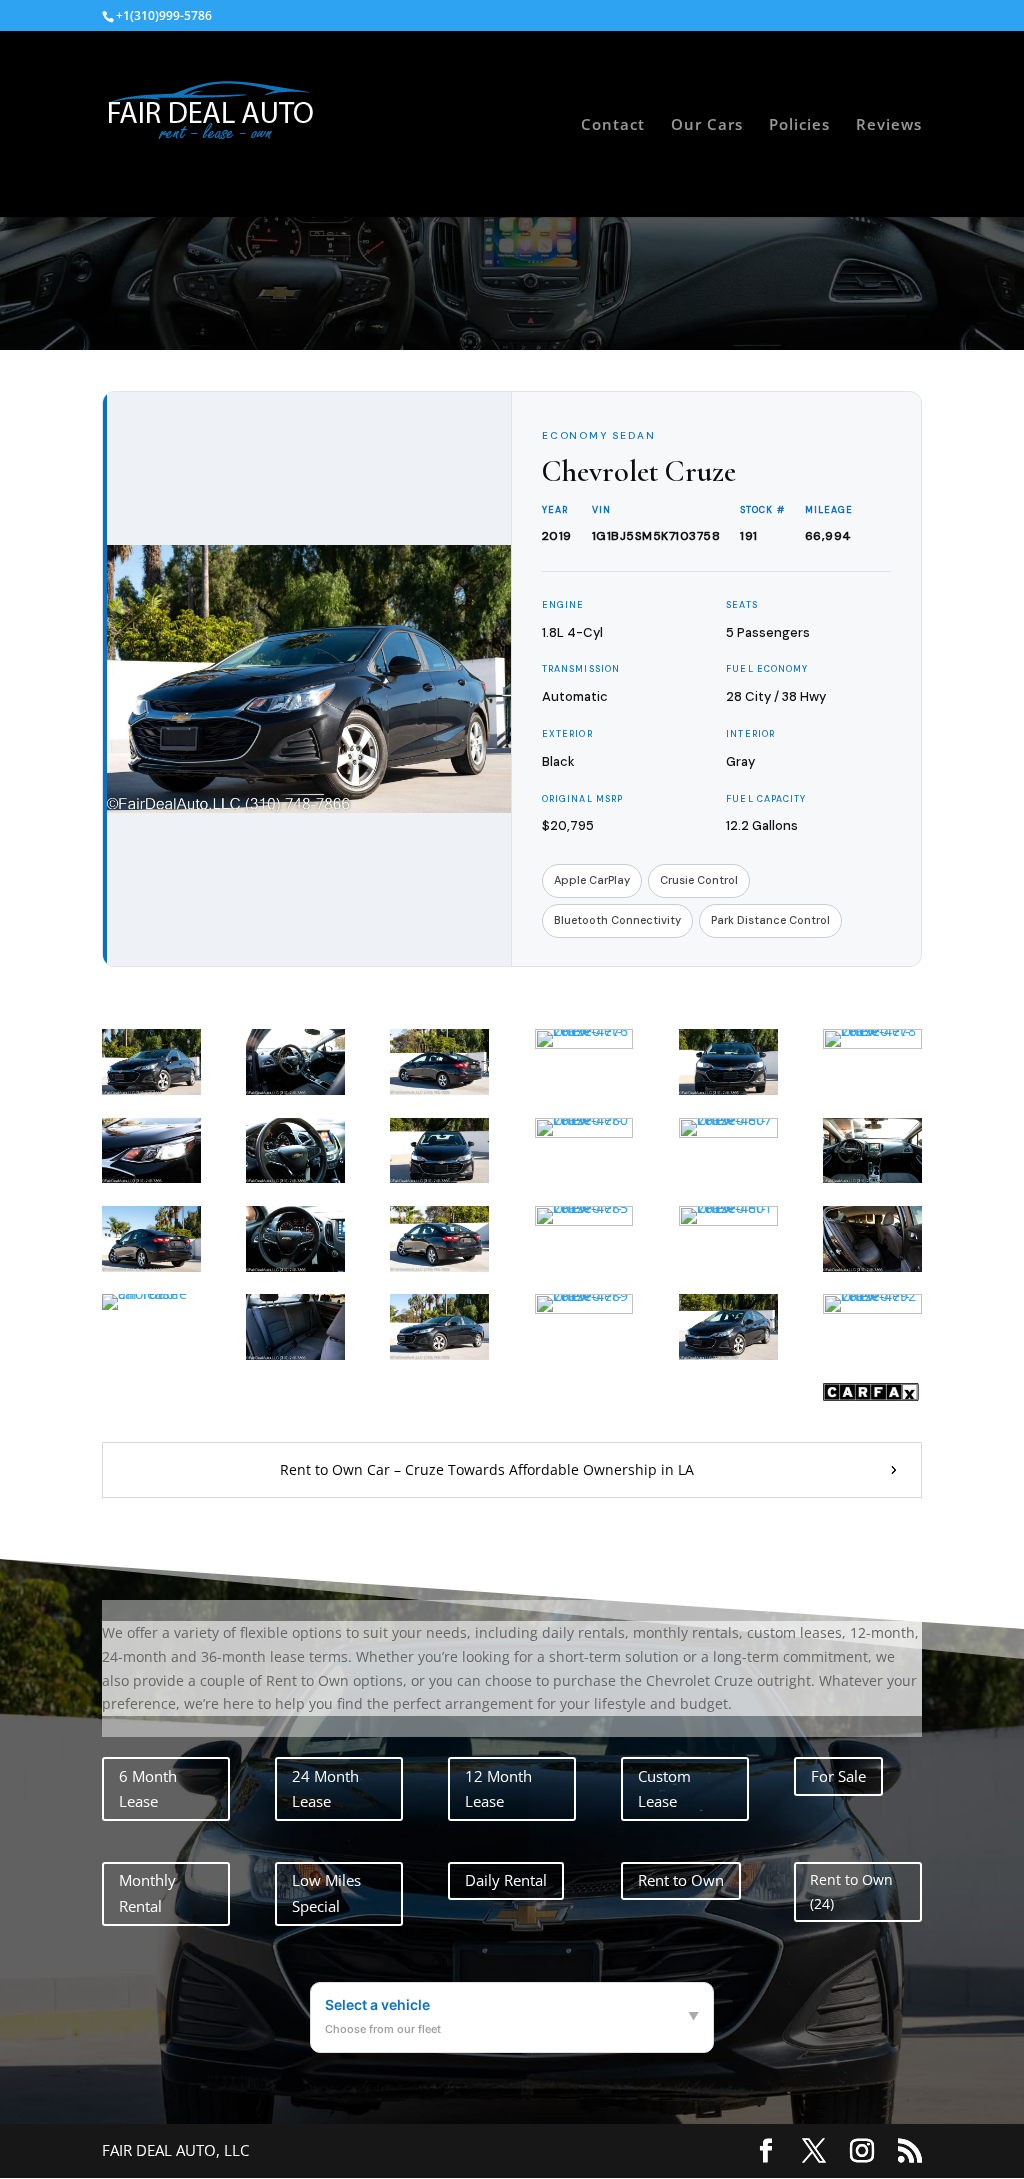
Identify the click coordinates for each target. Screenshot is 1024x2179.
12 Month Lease (498, 1789)
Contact (613, 125)
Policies (799, 125)
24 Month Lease (325, 1789)
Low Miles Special (326, 1893)
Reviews (889, 125)
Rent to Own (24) (851, 1891)
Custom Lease (664, 1789)
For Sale (838, 1776)
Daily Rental (506, 1880)
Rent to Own (681, 1880)
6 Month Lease (148, 1789)
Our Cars (707, 125)
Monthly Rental (147, 1893)
